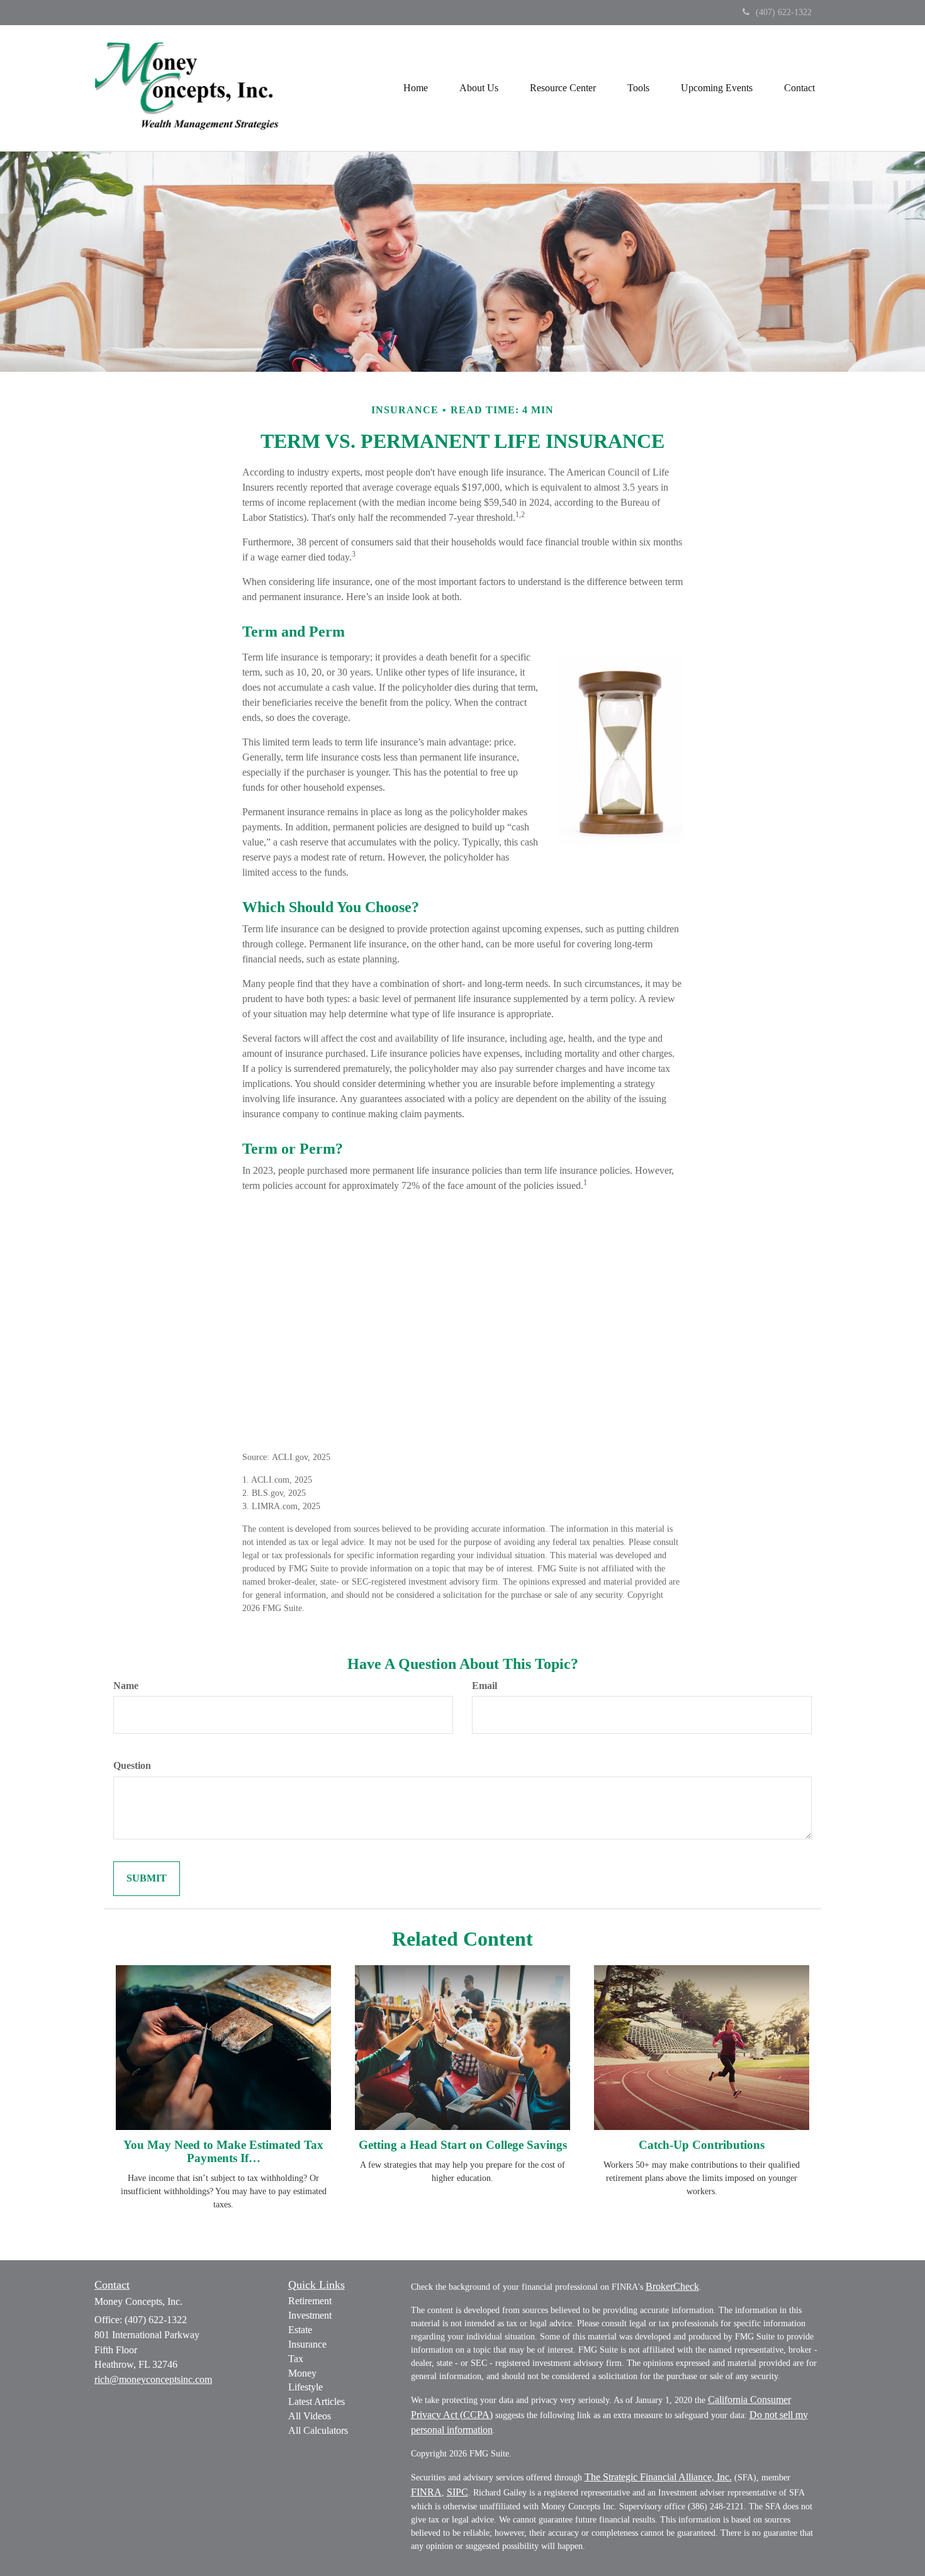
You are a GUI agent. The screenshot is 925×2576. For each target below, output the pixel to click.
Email (485, 1686)
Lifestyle (306, 2387)
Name (126, 1686)
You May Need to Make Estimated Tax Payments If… (223, 2151)
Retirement (310, 2301)
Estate (300, 2330)
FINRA (426, 2492)
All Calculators (318, 2430)
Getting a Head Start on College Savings (463, 2145)
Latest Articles (317, 2401)
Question (132, 1765)
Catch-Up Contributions (702, 2145)
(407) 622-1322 (784, 12)
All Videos (310, 2416)
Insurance (307, 2344)
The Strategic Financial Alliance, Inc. (658, 2477)
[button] (479, 88)
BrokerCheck (672, 2286)
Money (302, 2373)
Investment (310, 2315)
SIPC (457, 2492)
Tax (296, 2359)
